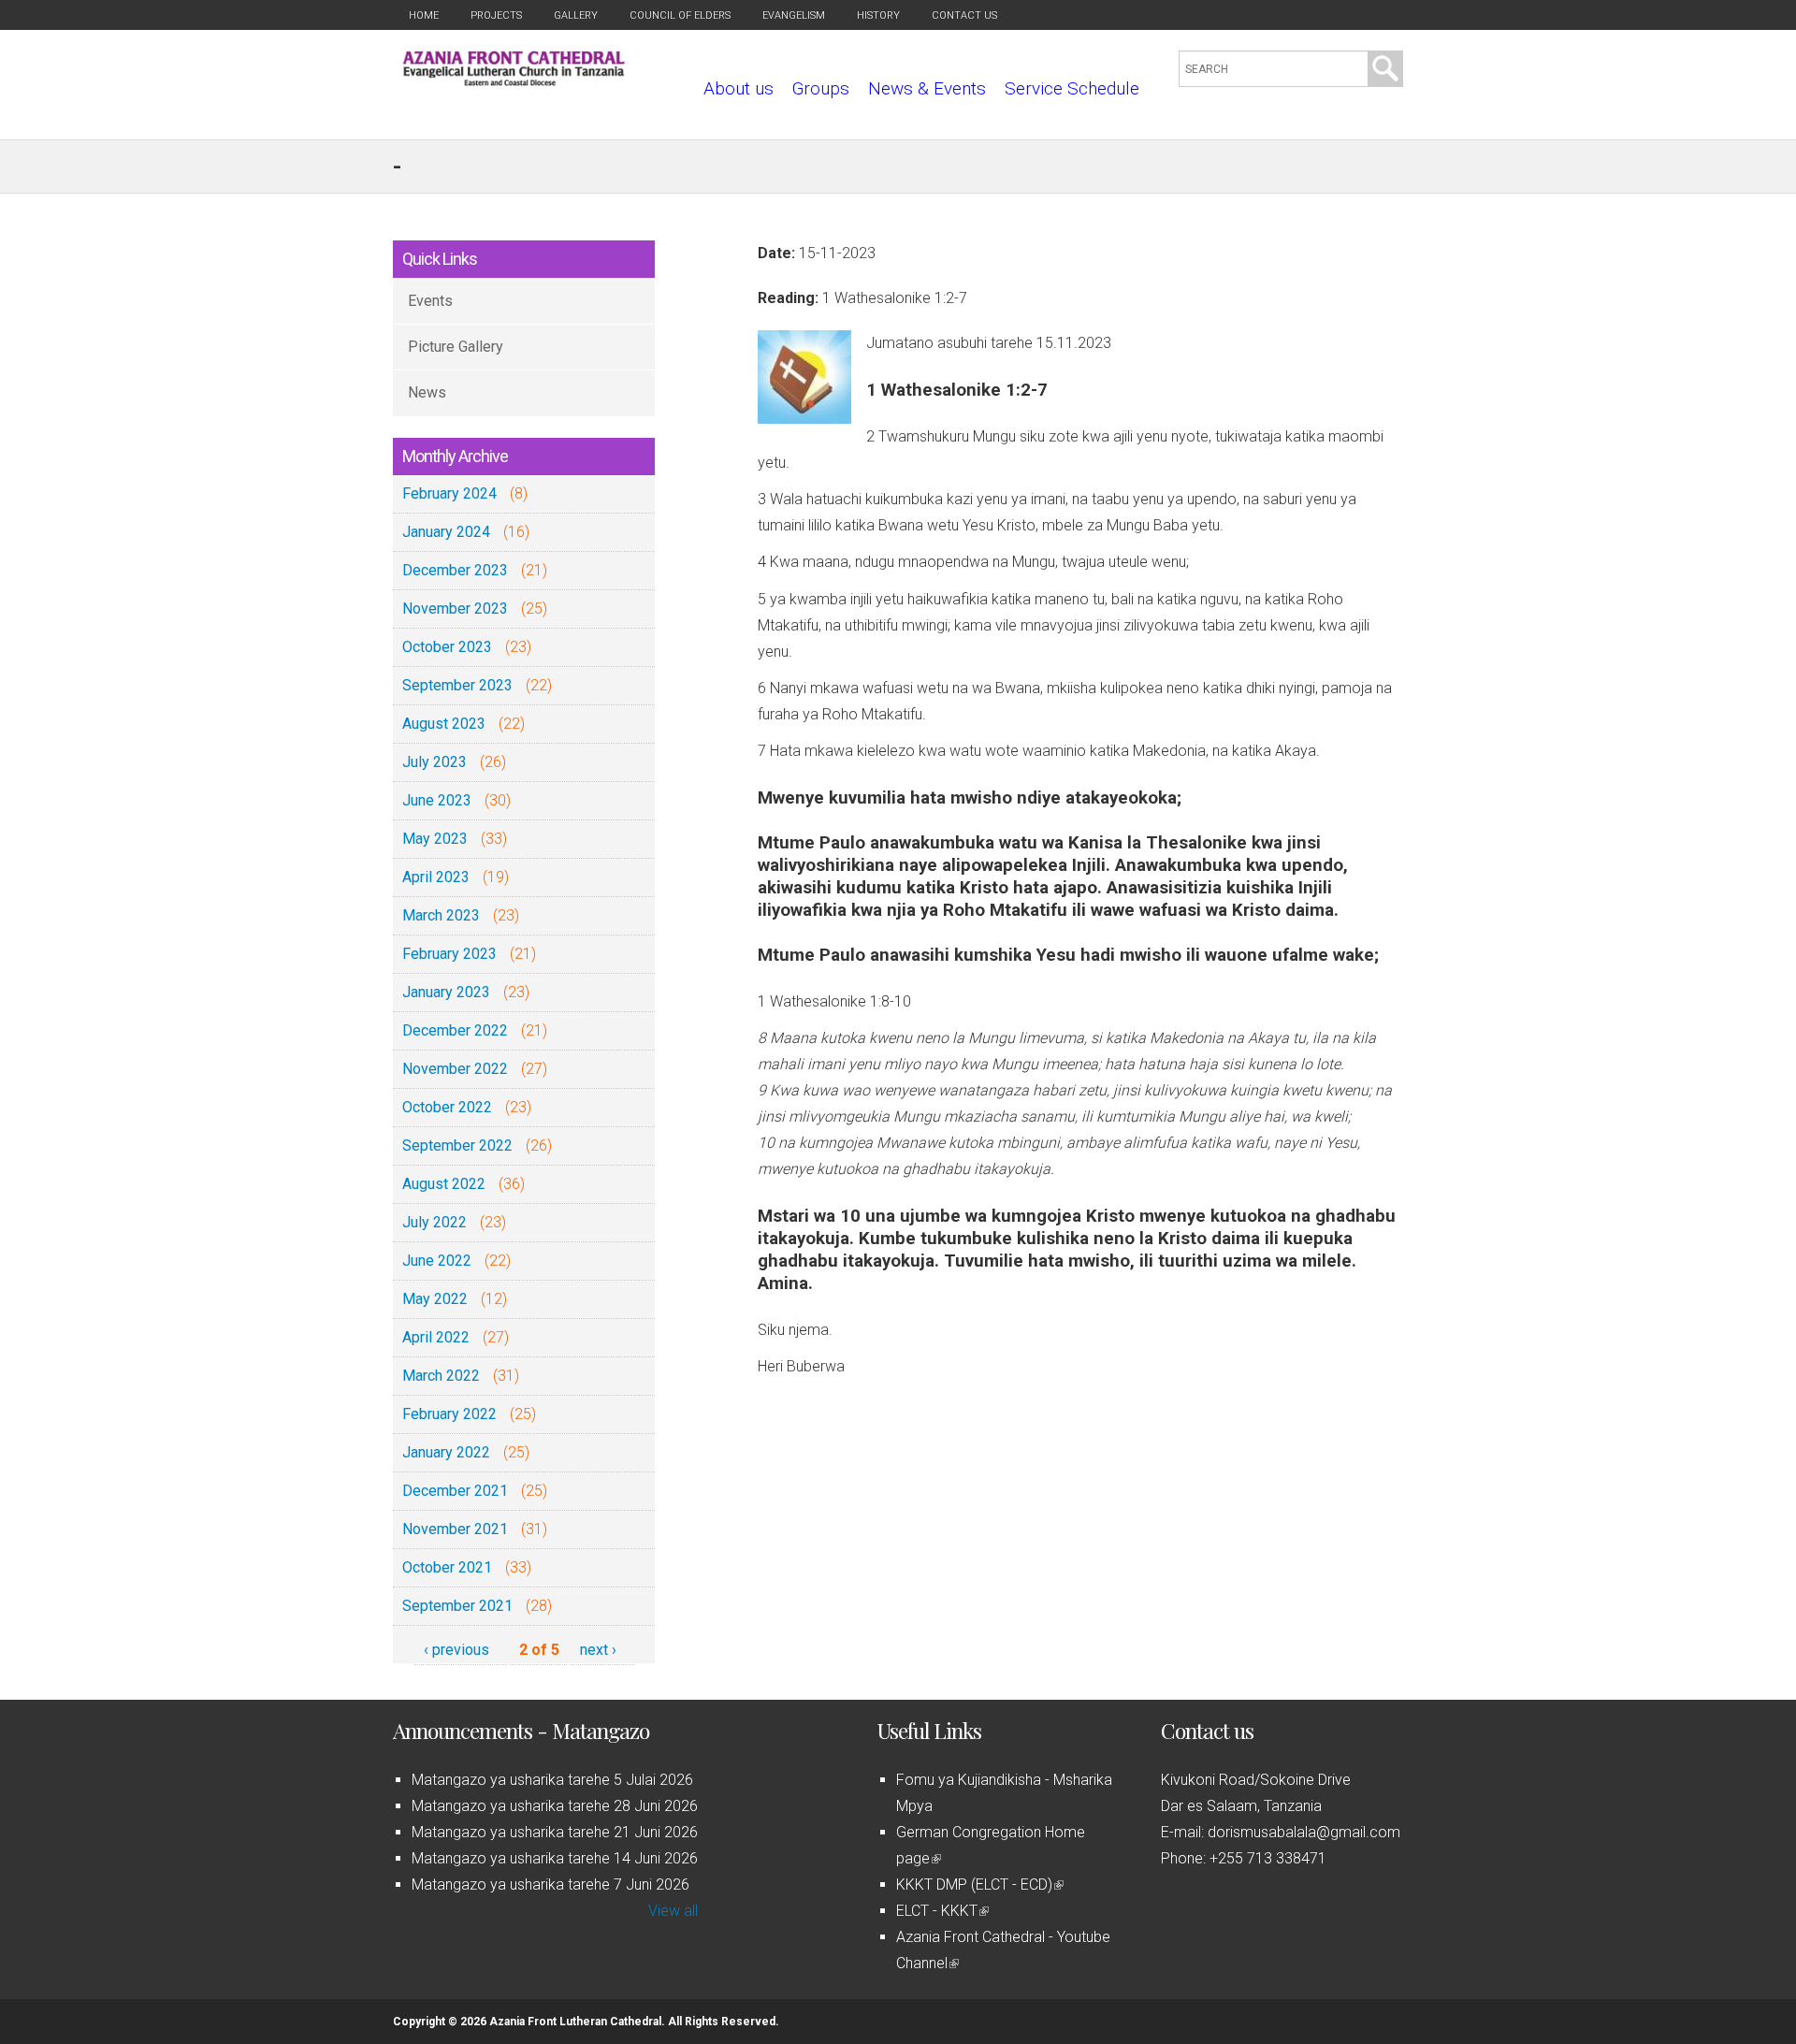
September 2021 (457, 1606)
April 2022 (436, 1337)
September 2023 (457, 685)
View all (673, 1911)
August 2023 (444, 724)
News (427, 392)
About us (739, 88)
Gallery (576, 15)
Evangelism (794, 15)
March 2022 (441, 1376)
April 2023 (436, 877)
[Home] (514, 81)
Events (430, 301)
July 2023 (435, 762)
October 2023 (447, 647)
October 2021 (447, 1567)
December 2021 (455, 1491)
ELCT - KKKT (941, 1911)
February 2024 (449, 493)
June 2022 (437, 1261)
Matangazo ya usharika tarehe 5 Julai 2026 (552, 1780)
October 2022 (447, 1107)
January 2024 (446, 532)
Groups (821, 88)
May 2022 (435, 1299)
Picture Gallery (456, 347)
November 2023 (455, 609)
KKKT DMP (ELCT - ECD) (978, 1885)
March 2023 (441, 915)
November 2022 (455, 1069)
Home (424, 15)
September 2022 (457, 1145)
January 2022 (446, 1452)
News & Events (927, 88)
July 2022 (435, 1222)
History (878, 15)
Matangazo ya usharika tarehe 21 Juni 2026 (555, 1832)
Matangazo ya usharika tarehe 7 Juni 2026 (550, 1885)
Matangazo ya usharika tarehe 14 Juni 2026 (555, 1858)
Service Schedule (1072, 88)
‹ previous (456, 1650)
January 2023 (446, 992)
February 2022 (449, 1414)
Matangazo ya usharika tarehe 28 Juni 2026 (555, 1806)
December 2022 (455, 1030)
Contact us (964, 15)
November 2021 (455, 1529)
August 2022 (444, 1184)
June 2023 (437, 800)
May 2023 (435, 839)
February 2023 (449, 954)
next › (598, 1650)
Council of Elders (680, 15)
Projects (496, 15)
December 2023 (455, 570)
